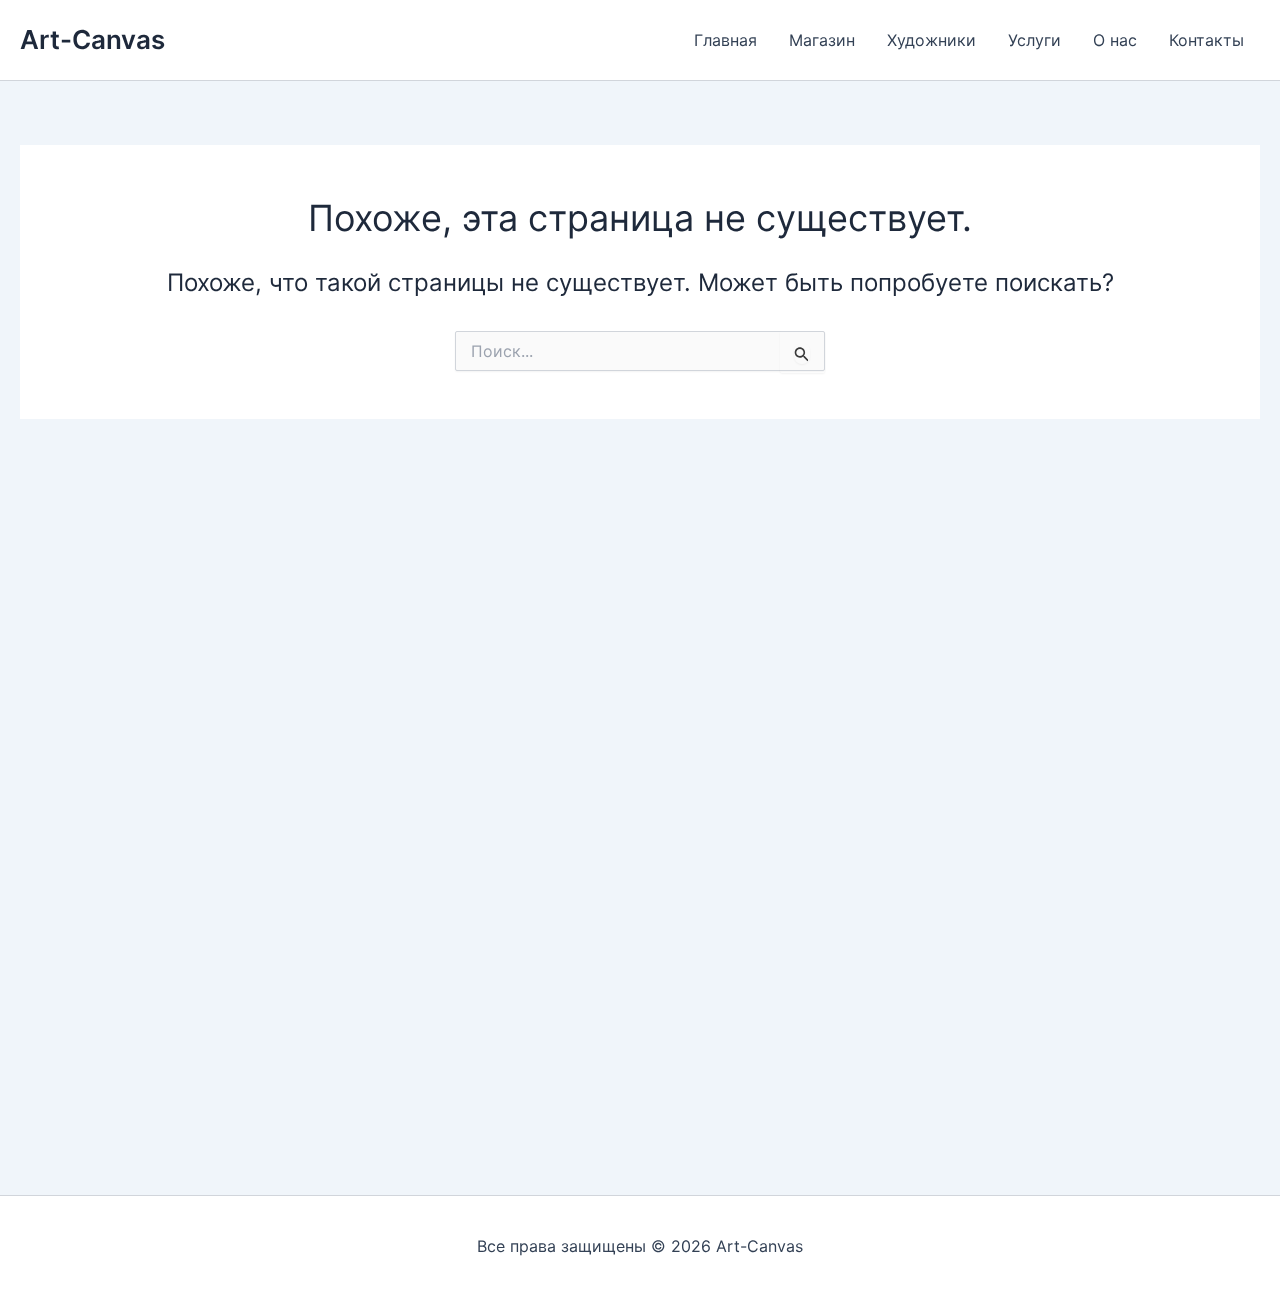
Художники (931, 40)
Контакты (1206, 40)
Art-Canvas (92, 39)
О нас (1115, 40)
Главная (725, 40)
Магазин (822, 40)
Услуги (1034, 40)
